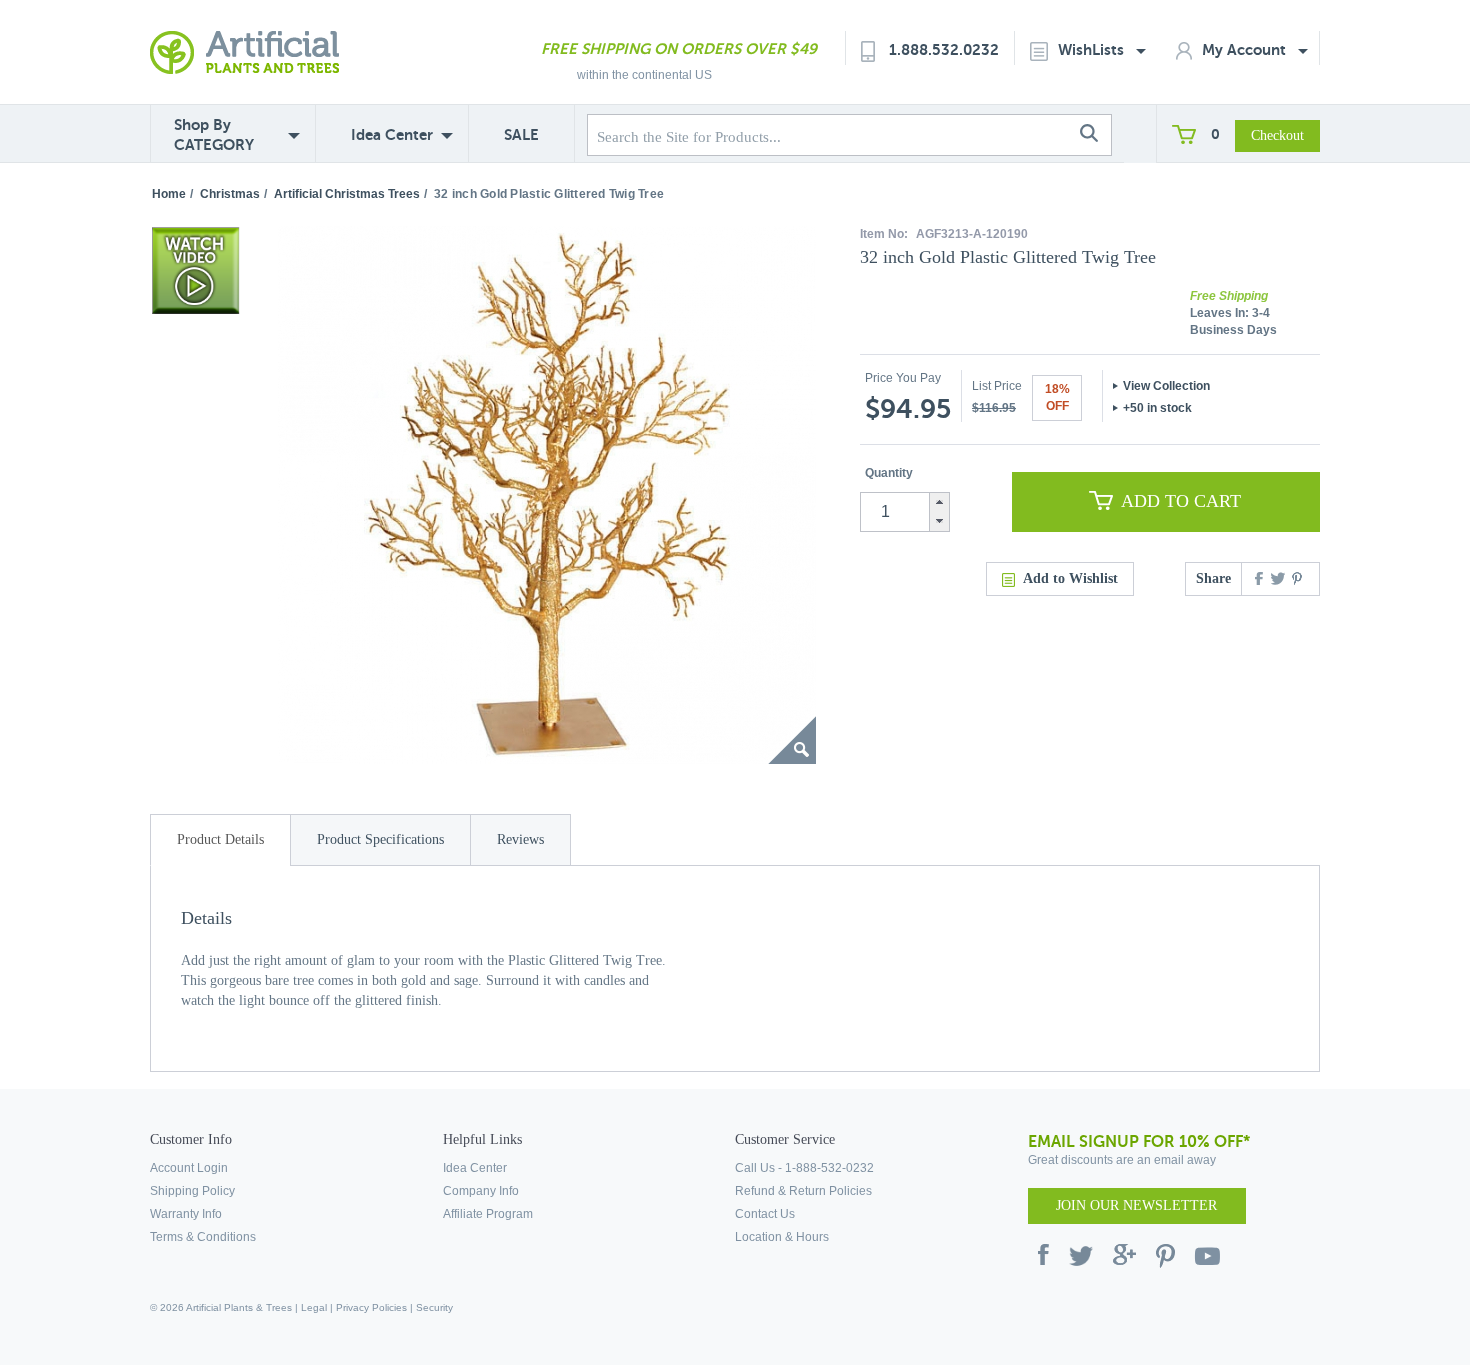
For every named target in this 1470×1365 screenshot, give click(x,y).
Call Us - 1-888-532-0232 (804, 1168)
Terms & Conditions (203, 1237)
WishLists (1093, 49)
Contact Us (765, 1214)
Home (169, 194)
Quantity (889, 473)
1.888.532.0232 (944, 49)
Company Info (481, 1191)
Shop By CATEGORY (214, 134)
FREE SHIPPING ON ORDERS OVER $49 (679, 48)
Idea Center (392, 134)
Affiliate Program (488, 1214)
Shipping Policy (192, 1191)
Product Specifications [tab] (380, 839)
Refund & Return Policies (803, 1191)
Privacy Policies (371, 1307)
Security (434, 1307)
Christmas (230, 194)
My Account (1246, 49)
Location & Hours (782, 1237)
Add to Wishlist (1070, 578)
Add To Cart (1181, 501)
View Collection (1166, 386)
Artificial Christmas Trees (347, 194)
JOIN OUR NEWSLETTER (1136, 1205)
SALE (521, 134)
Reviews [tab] (520, 839)
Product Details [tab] (220, 839)
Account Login (189, 1168)
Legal (314, 1307)
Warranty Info (186, 1214)
